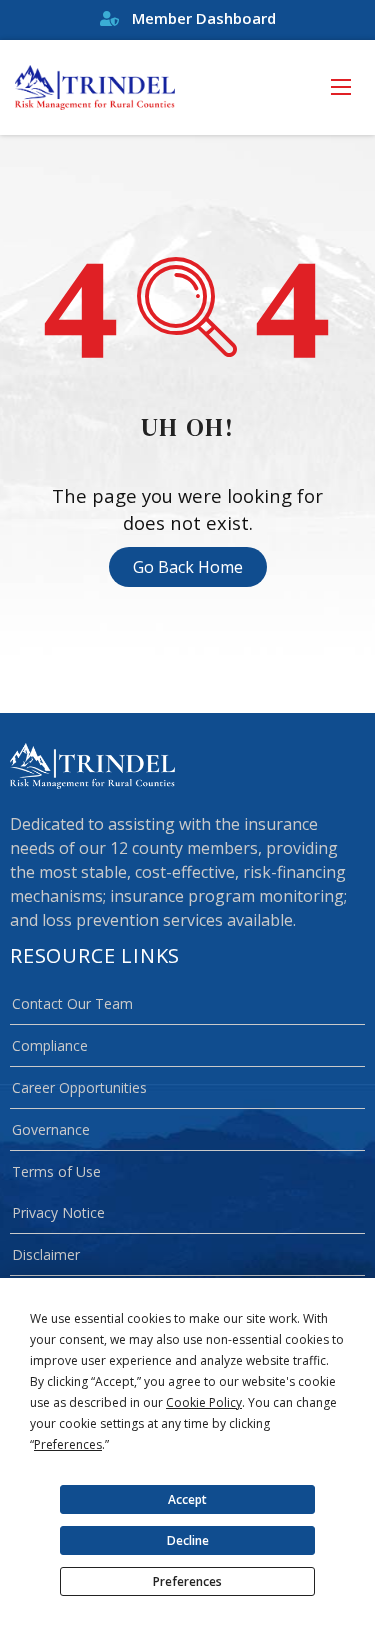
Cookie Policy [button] (204, 1402)
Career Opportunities (79, 1087)
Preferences (187, 1581)
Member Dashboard (202, 18)
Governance (51, 1129)
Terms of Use (56, 1171)
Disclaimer (46, 1254)
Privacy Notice (58, 1212)
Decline (188, 1540)
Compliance (50, 1045)
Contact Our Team (72, 1003)
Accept (187, 1499)
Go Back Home (188, 567)
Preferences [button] (68, 1444)
